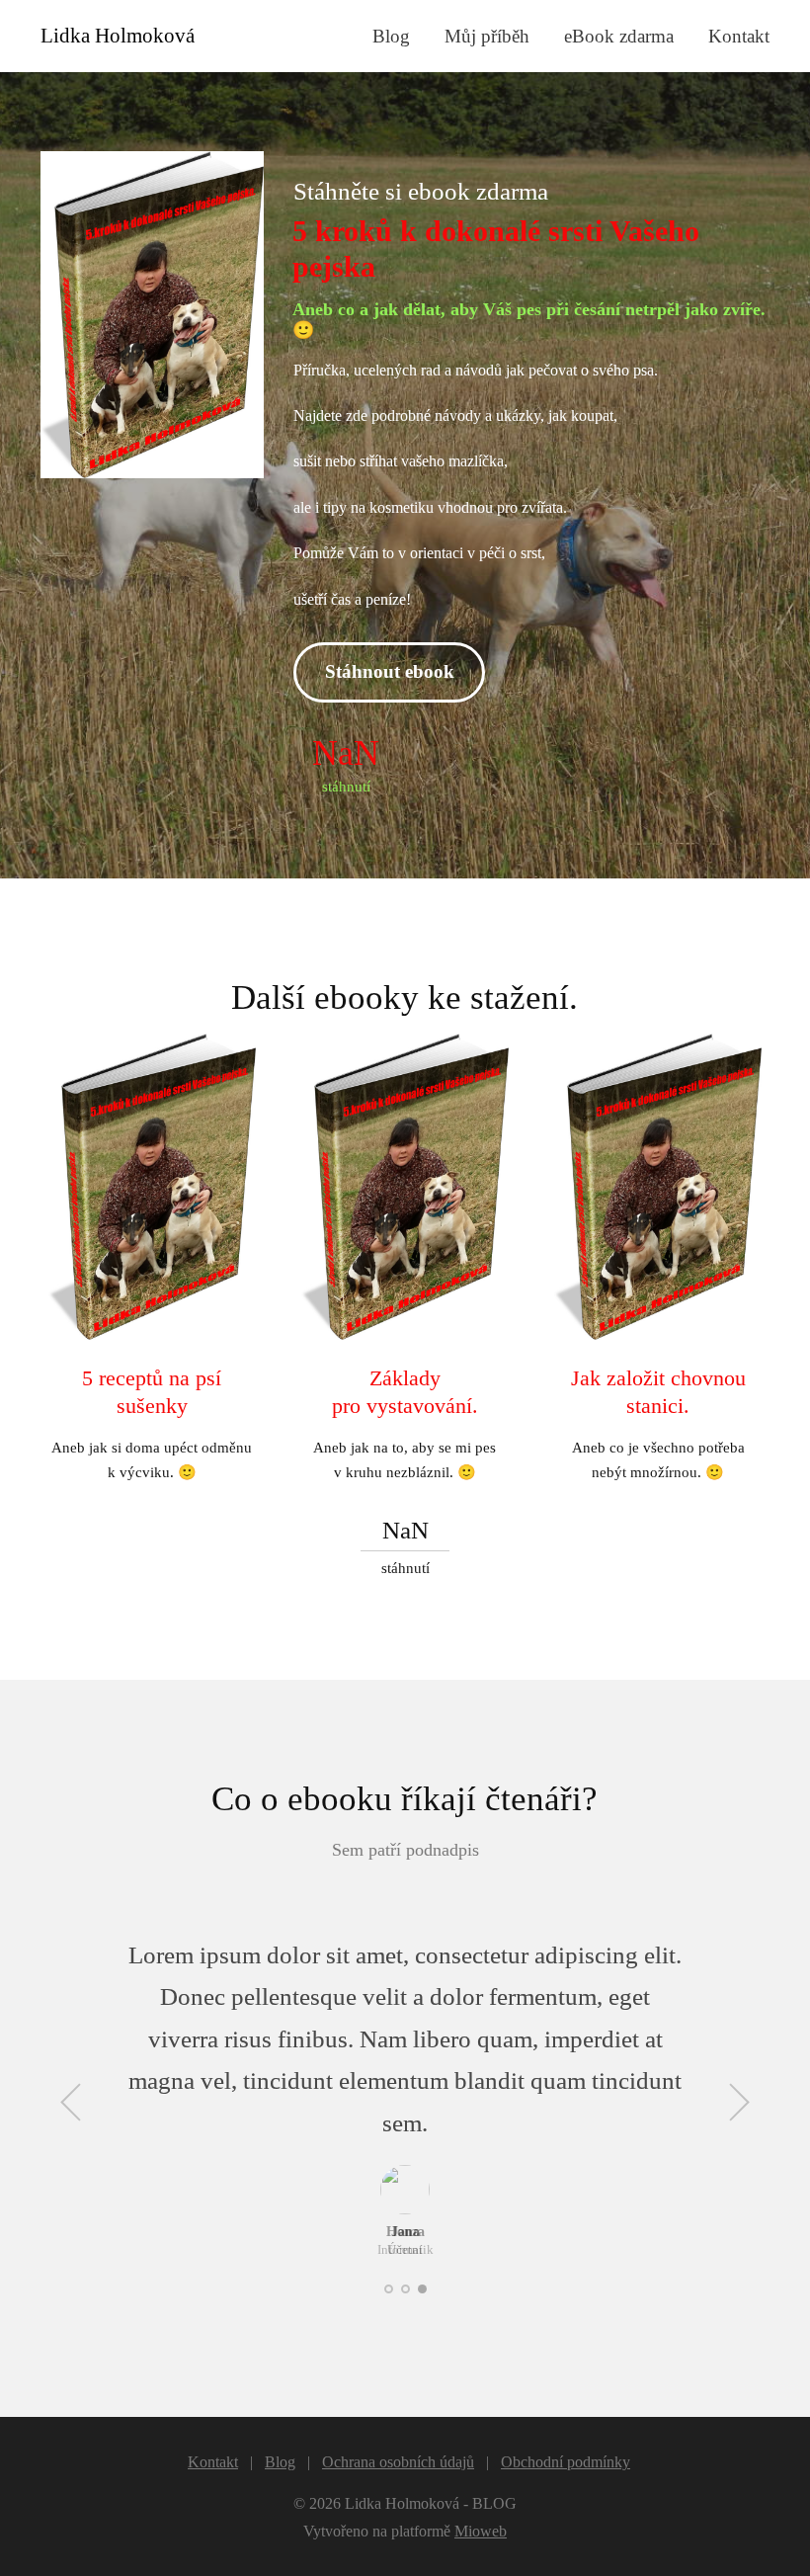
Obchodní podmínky (566, 2462)
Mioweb (481, 2531)
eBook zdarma (619, 36)
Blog (391, 36)
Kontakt (739, 36)
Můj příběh (487, 36)
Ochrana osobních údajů (398, 2462)
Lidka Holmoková (118, 36)
